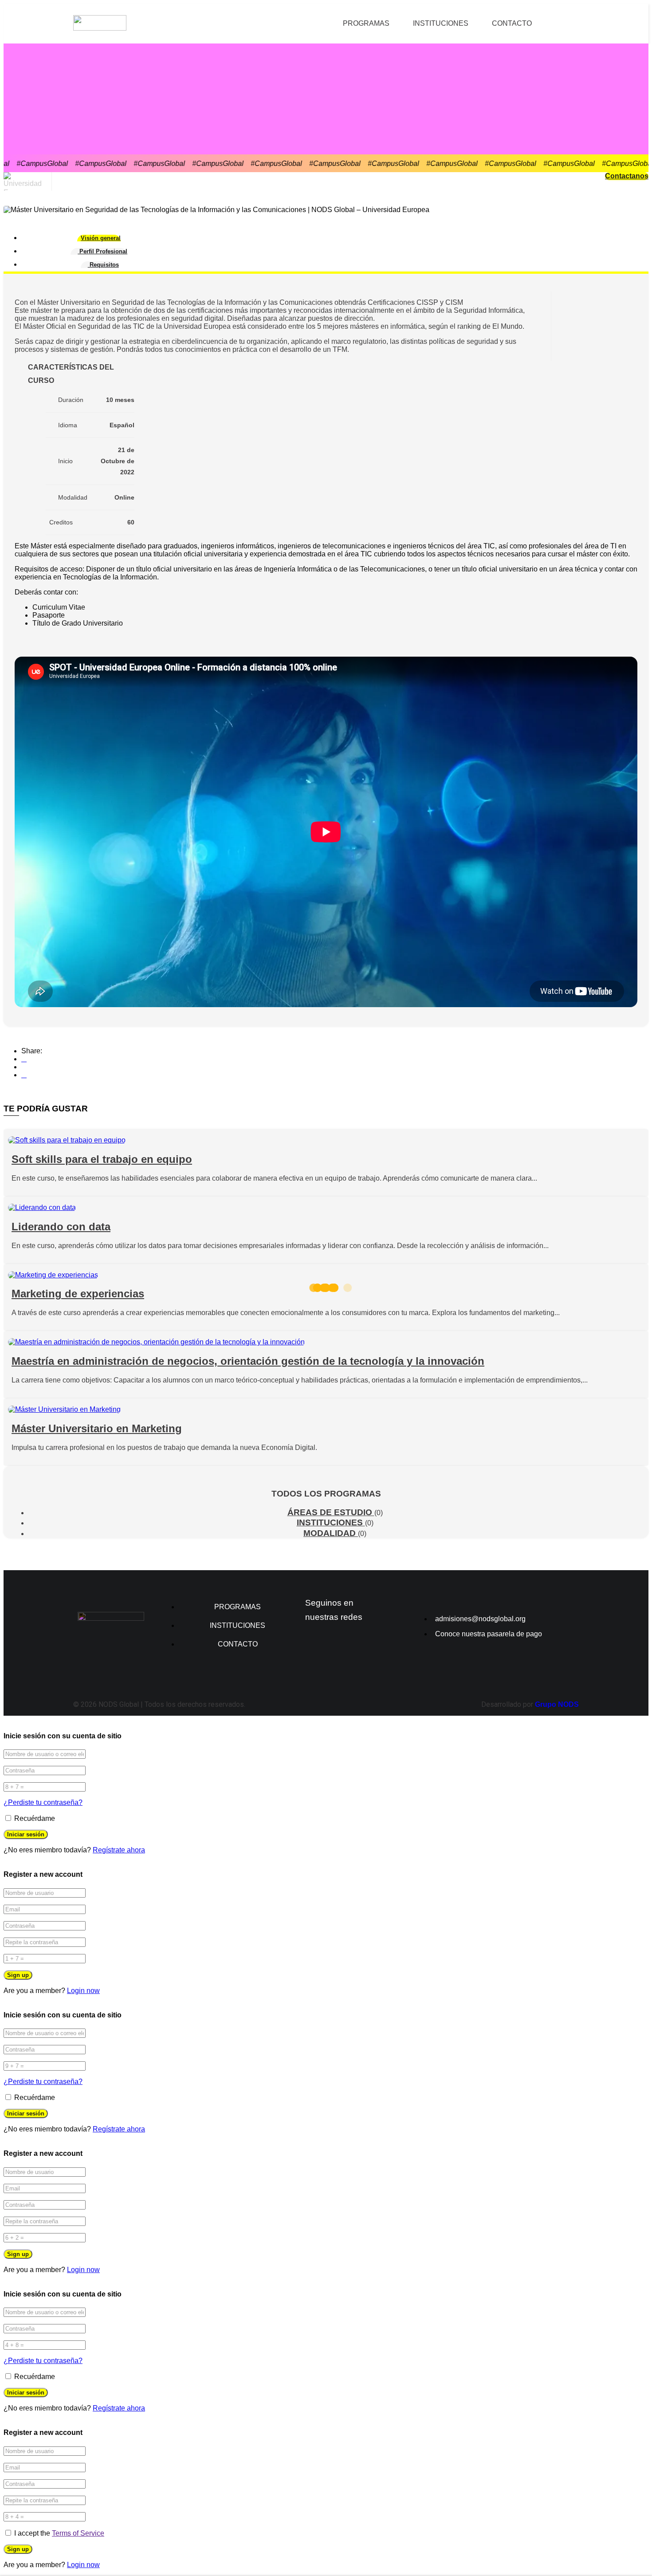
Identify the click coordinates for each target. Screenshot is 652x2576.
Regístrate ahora (119, 1850)
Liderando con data (61, 1227)
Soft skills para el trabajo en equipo (102, 1159)
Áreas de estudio (331, 1512)
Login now (83, 1991)
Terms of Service (78, 2533)
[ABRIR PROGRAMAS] (395, 24)
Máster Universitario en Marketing (97, 1428)
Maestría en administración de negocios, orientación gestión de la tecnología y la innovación (248, 1361)
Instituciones (331, 1522)
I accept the (59, 2533)
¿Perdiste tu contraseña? (43, 1802)
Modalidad (331, 1533)
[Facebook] (24, 1059)
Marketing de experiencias (78, 1294)
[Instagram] (316, 1644)
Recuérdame (34, 1818)
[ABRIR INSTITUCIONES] (474, 24)
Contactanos (627, 176)
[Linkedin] (346, 1644)
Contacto (512, 23)
